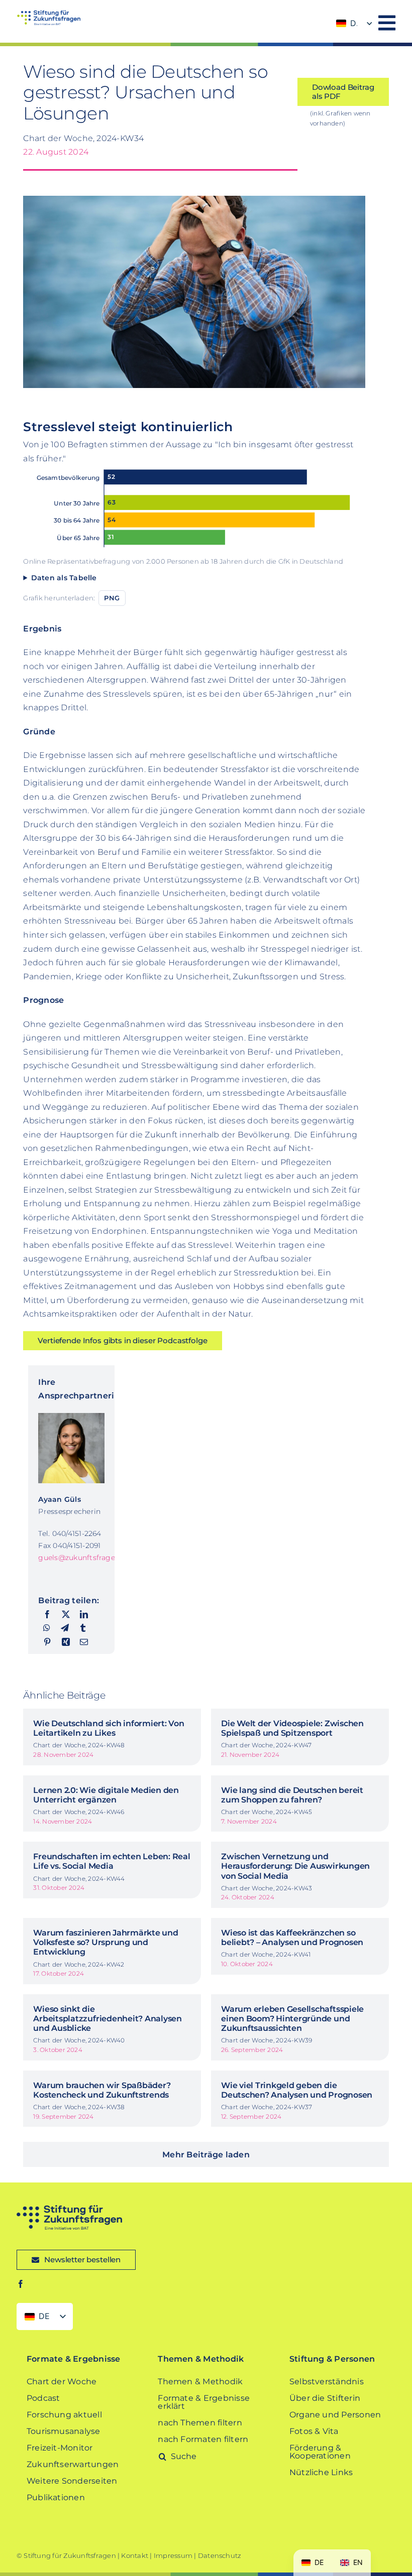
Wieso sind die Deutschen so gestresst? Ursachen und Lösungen (145, 92)
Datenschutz (220, 2555)
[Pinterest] (47, 1642)
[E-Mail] (84, 1642)
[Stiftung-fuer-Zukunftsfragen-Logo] (48, 14)
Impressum (173, 2555)
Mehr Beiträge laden (206, 2155)
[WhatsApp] (47, 1628)
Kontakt (135, 2555)
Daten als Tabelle (64, 578)
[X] (66, 1615)
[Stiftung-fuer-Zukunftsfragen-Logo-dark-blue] (69, 2209)
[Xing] (66, 1642)
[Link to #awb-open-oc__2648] (387, 23)
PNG (112, 598)
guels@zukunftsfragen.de (84, 1558)
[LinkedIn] (84, 1615)
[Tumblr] (83, 1628)
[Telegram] (65, 1628)
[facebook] (21, 2284)
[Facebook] (47, 1615)
